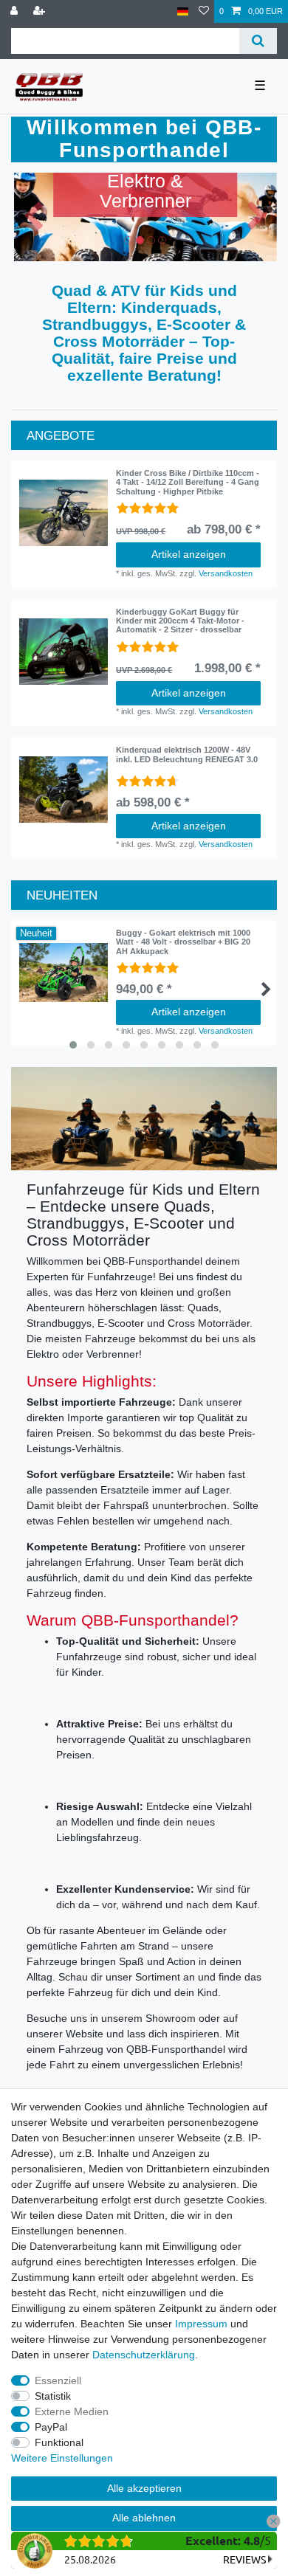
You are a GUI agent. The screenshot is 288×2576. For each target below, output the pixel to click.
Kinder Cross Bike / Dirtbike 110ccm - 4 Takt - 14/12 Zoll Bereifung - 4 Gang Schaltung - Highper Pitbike (188, 482)
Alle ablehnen (144, 2518)
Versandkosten (226, 573)
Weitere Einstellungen (62, 2458)
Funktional (59, 2442)
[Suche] (258, 41)
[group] (64, 513)
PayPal (51, 2427)
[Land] (183, 11)
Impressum (201, 2324)
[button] (34, 217)
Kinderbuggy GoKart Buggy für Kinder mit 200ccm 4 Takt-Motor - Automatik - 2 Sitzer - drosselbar (180, 621)
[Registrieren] (41, 11)
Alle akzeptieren (144, 2488)
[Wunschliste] (204, 11)
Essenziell (58, 2380)
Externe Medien (72, 2411)
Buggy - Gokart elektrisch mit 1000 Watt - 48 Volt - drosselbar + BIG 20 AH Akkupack (183, 942)
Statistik (53, 2396)
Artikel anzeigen (189, 554)
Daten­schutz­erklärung (144, 2355)
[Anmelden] (16, 11)
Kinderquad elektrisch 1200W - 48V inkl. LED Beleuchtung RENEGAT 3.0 (187, 754)
